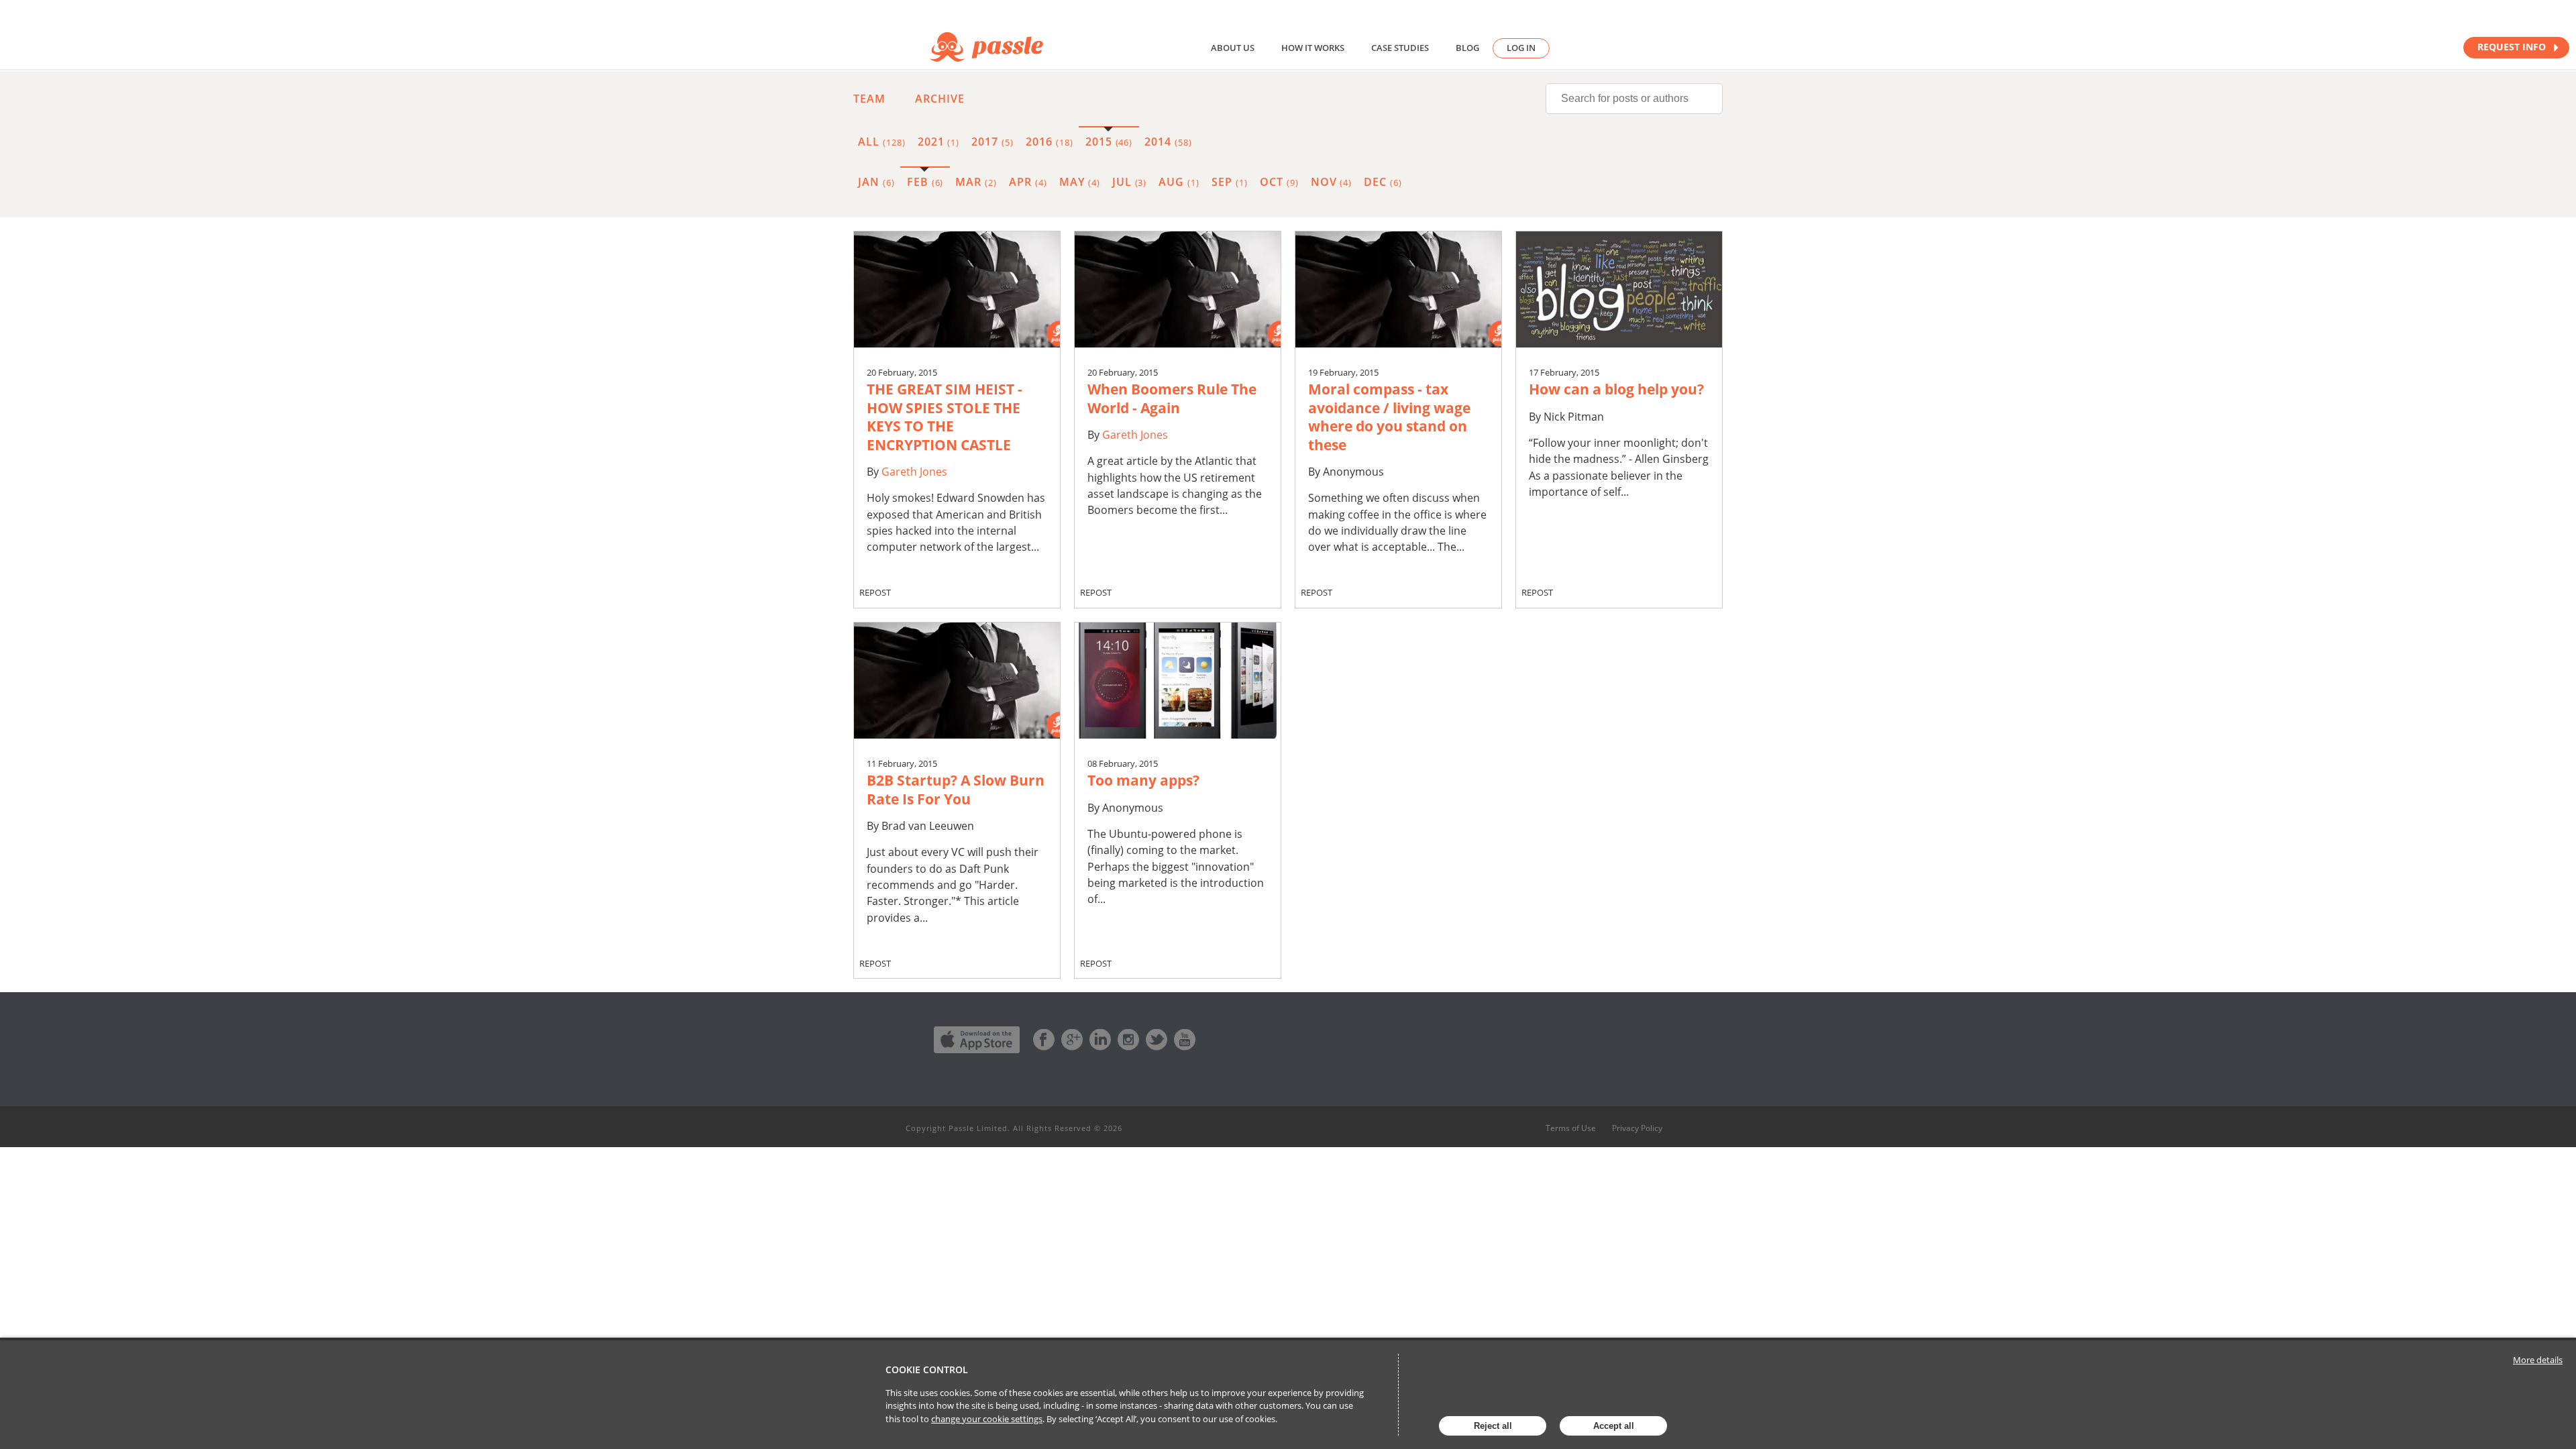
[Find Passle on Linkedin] (1100, 1040)
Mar (976, 182)
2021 (939, 142)
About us (1233, 48)
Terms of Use (1571, 1128)
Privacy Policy (1637, 1128)
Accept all (1614, 1426)
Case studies (1400, 48)
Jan (876, 182)
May (1080, 182)
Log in (1521, 48)
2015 (1109, 142)
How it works (1313, 48)
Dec (1383, 182)
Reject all (1493, 1426)
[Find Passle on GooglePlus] (1072, 1040)
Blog (1467, 48)
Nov (1332, 182)
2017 (992, 142)
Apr (1028, 182)
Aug (1179, 182)
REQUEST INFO (2513, 47)
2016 (1050, 142)
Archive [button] (940, 99)
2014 (1168, 142)
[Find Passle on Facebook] (1044, 1040)
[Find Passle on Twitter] (1157, 1040)
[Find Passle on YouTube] (1185, 1040)
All (882, 142)
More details (2538, 1360)
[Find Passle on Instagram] (1128, 1040)
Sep (1230, 182)
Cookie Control (927, 1370)
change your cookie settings (987, 1419)
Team (869, 99)
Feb (925, 182)
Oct (1279, 182)
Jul (1130, 182)
